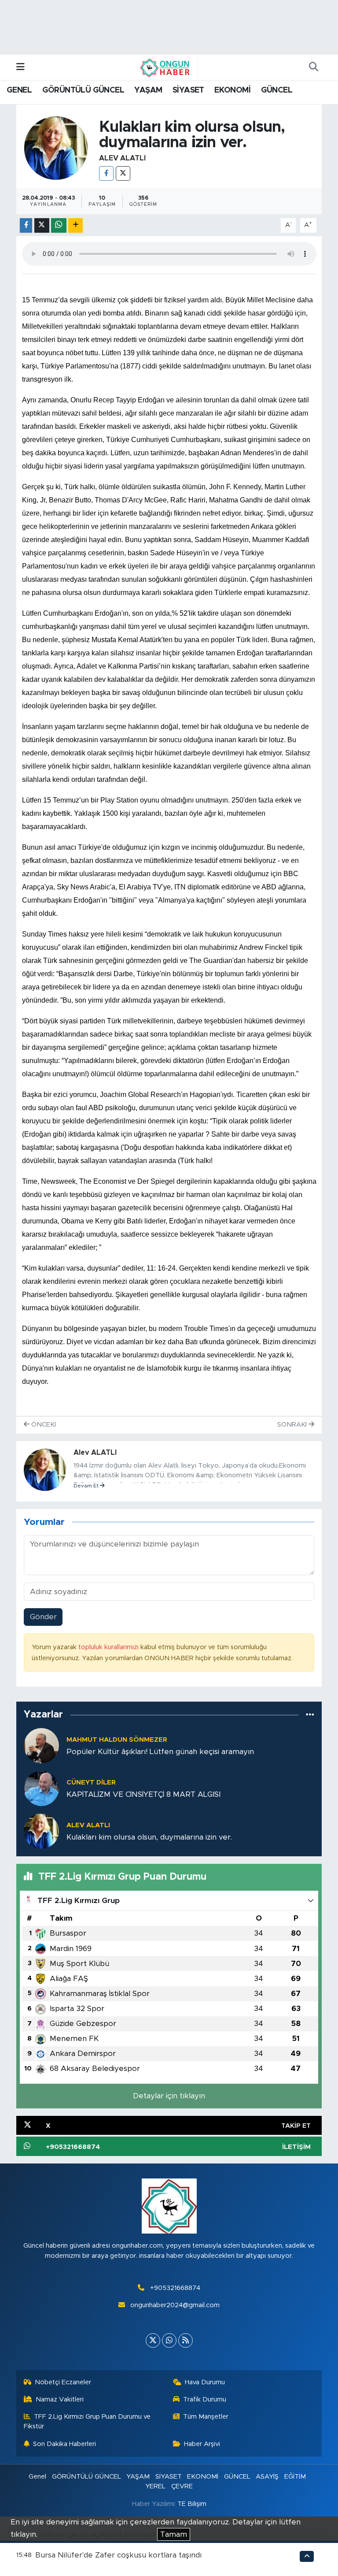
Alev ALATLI (122, 158)
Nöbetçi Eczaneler (63, 2382)
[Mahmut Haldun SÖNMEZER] (41, 1745)
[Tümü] (310, 1715)
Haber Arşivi (202, 2444)
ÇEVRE (182, 2486)
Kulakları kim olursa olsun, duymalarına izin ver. (149, 1837)
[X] (123, 173)
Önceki (43, 1425)
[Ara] (313, 67)
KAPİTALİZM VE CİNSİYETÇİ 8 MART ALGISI (143, 1794)
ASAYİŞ (267, 2477)
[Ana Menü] (20, 67)
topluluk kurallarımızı (109, 1647)
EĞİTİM (295, 2477)
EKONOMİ (232, 90)
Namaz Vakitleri (60, 2399)
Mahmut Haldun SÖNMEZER (117, 1740)
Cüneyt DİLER (91, 1782)
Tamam (174, 2534)
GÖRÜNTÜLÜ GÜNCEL (83, 90)
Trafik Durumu (205, 2399)
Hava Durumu (205, 2382)
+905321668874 (175, 2288)
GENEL (19, 90)
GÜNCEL (277, 90)
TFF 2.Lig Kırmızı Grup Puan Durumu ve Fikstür (87, 2422)
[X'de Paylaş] (42, 225)
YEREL (155, 2486)
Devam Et (87, 1486)
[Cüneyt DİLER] (41, 1788)
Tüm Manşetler (206, 2417)
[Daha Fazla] (75, 225)
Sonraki (293, 1425)
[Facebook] (106, 173)
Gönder (43, 1617)
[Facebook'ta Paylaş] (26, 225)
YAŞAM (148, 90)
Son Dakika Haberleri (64, 2444)
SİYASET (188, 90)
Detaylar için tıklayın (169, 2096)
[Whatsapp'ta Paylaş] (59, 225)
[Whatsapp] (169, 2340)
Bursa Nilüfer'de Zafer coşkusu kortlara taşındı (118, 2555)
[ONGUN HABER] (165, 67)
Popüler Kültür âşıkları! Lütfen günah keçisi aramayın (160, 1752)
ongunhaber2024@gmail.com (175, 2305)
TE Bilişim (192, 2504)
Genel (37, 2477)
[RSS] (186, 2340)
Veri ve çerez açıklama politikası (97, 2534)
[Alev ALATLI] (56, 147)
